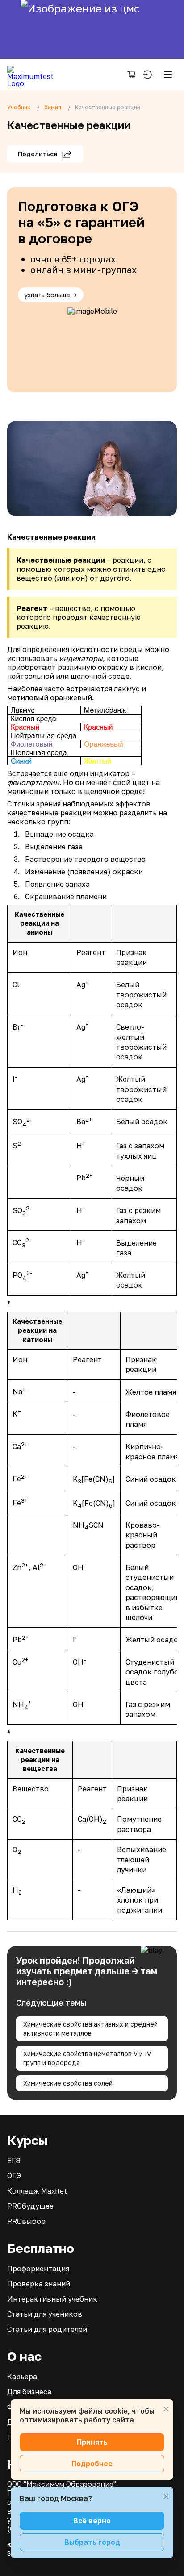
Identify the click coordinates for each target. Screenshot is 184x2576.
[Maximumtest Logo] (34, 75)
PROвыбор (26, 2221)
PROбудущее (30, 2206)
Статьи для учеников (45, 2314)
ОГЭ (14, 2176)
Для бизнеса (29, 2392)
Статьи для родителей (47, 2329)
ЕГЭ (14, 2161)
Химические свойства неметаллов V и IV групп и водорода (87, 2058)
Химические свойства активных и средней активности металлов (90, 2029)
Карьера (22, 2377)
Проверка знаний (39, 2284)
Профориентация (38, 2269)
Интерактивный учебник (52, 2299)
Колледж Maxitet (37, 2191)
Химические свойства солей (68, 2083)
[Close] (166, 2409)
